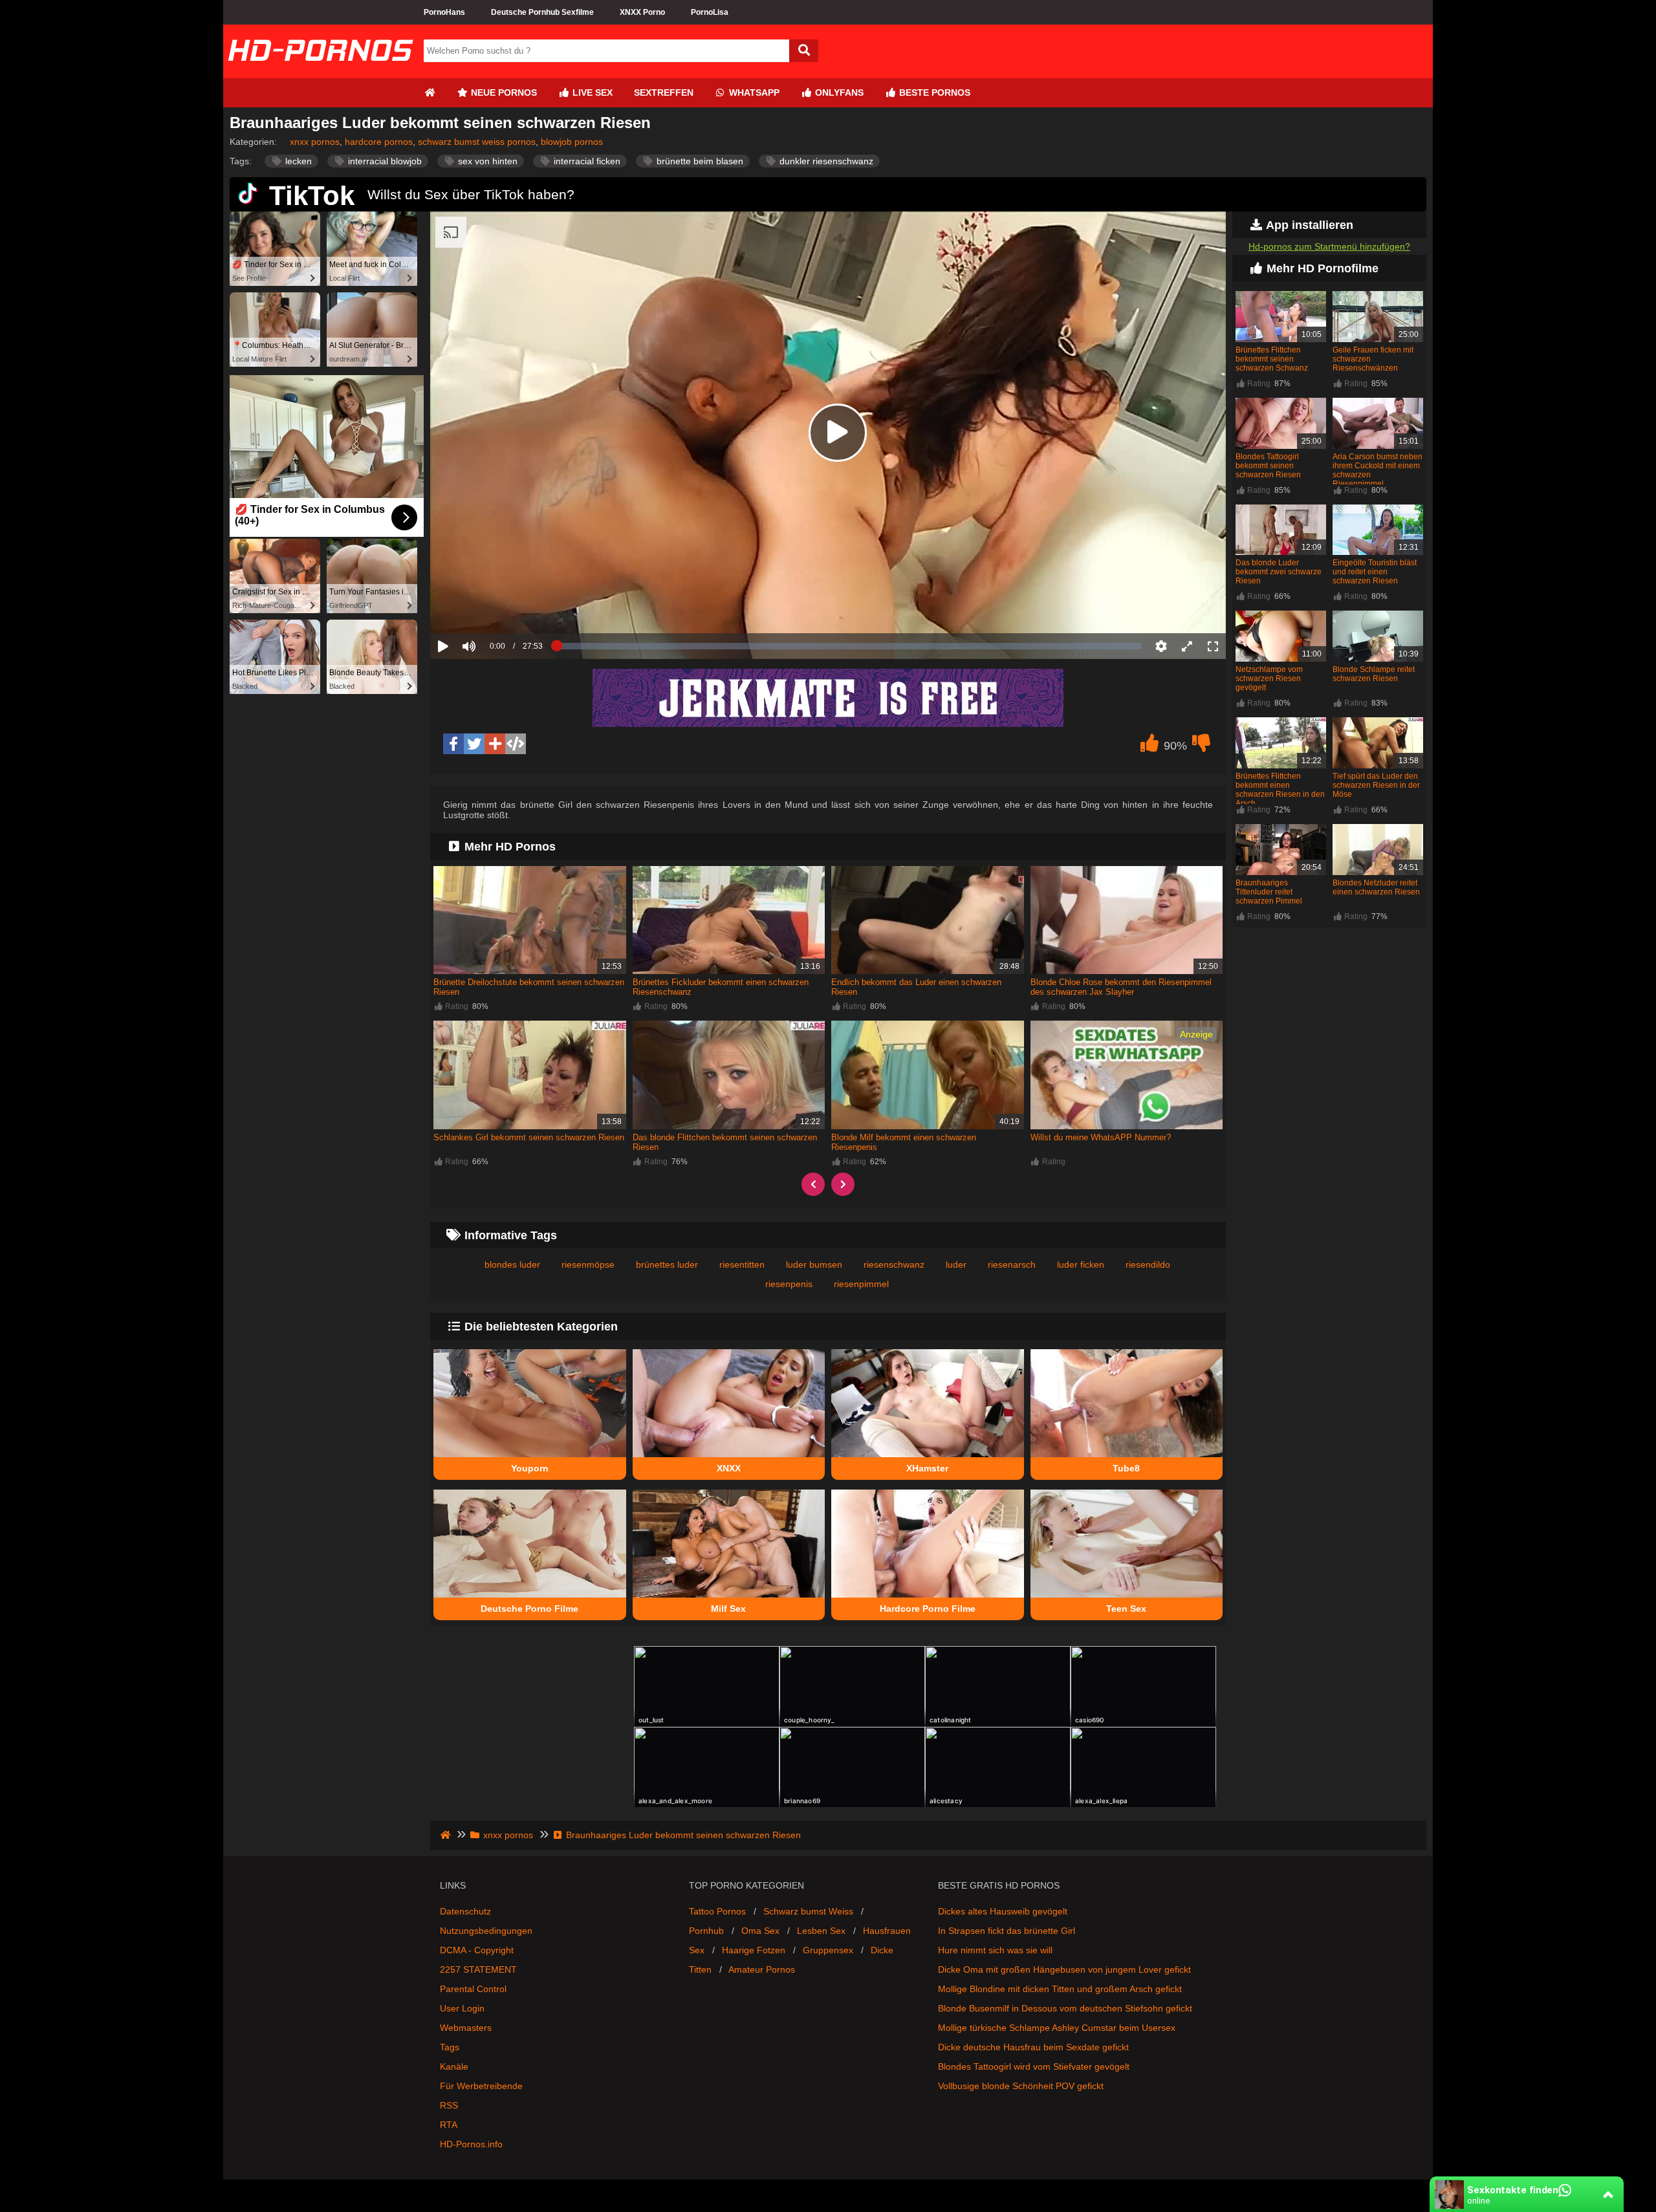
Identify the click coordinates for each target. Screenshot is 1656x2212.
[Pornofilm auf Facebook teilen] (453, 744)
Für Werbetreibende (481, 2086)
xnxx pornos (315, 142)
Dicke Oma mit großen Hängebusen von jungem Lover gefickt (1064, 1969)
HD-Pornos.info (471, 2144)
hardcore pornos (379, 142)
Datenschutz (465, 1911)
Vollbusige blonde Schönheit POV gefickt (1021, 2086)
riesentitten (742, 1264)
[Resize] (1187, 646)
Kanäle (454, 2066)
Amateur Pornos (762, 1969)
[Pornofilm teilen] (495, 744)
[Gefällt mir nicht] (1201, 746)
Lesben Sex (821, 1931)
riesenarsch (1012, 1264)
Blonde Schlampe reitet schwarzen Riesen (1374, 674)
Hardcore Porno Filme (928, 1609)
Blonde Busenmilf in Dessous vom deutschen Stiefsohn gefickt (1065, 2008)
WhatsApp (753, 92)
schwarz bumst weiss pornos (477, 142)
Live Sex (591, 92)
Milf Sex (728, 1609)
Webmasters (466, 2028)
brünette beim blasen (699, 161)
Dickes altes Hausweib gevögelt (1003, 1911)
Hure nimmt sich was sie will (995, 1950)
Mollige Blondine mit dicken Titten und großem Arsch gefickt (1060, 1989)
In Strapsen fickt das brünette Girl (1007, 1931)
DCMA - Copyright (477, 1950)
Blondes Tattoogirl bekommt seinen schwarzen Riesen (1268, 466)
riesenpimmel (861, 1284)
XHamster (927, 1468)
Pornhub (706, 1931)
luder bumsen (814, 1264)
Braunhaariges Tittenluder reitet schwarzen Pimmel (1269, 892)
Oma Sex (760, 1931)
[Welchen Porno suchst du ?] (804, 51)
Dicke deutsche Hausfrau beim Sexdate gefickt (1033, 2047)
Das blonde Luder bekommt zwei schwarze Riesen (1279, 572)
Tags (450, 2047)
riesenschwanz (894, 1264)
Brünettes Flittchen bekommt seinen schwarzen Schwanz (1272, 359)
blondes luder (512, 1264)
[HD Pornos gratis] (320, 73)
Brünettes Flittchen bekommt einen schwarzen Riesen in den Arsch (1280, 790)
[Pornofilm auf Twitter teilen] (474, 744)
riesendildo (1148, 1264)
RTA (449, 2125)
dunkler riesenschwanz (825, 161)
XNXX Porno (642, 12)
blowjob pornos (572, 142)
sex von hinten (486, 161)
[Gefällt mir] (1149, 746)
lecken (297, 161)
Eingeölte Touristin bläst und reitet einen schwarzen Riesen (1375, 572)
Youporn (530, 1468)
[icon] (430, 93)
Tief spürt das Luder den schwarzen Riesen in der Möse (1376, 785)
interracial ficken (586, 161)
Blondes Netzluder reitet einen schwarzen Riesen (1376, 887)
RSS (449, 2105)
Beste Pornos (933, 92)
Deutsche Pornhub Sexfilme (542, 12)
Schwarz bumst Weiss (808, 1911)
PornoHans (444, 12)
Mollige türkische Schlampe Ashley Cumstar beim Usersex (1057, 2028)
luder (956, 1264)
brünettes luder (667, 1264)
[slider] (491, 606)
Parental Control (473, 1989)
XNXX (729, 1468)
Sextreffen (664, 92)
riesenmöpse (588, 1264)
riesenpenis (789, 1284)
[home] (447, 1835)
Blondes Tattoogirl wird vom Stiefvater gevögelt (1034, 2066)
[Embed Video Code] (516, 744)
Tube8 (1126, 1468)
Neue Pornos (503, 92)
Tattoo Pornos (717, 1911)
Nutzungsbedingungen (486, 1931)
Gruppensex (828, 1950)
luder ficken (1081, 1264)
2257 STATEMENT (478, 1969)
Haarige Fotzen (754, 1950)
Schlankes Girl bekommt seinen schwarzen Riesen (529, 1137)
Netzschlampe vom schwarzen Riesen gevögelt (1269, 678)
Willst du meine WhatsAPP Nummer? (1101, 1137)
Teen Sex (1126, 1609)
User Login (462, 2008)
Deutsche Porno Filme (529, 1609)
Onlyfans (838, 92)
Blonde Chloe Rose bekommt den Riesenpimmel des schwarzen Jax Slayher (1121, 987)
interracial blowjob (384, 161)
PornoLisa (710, 12)
